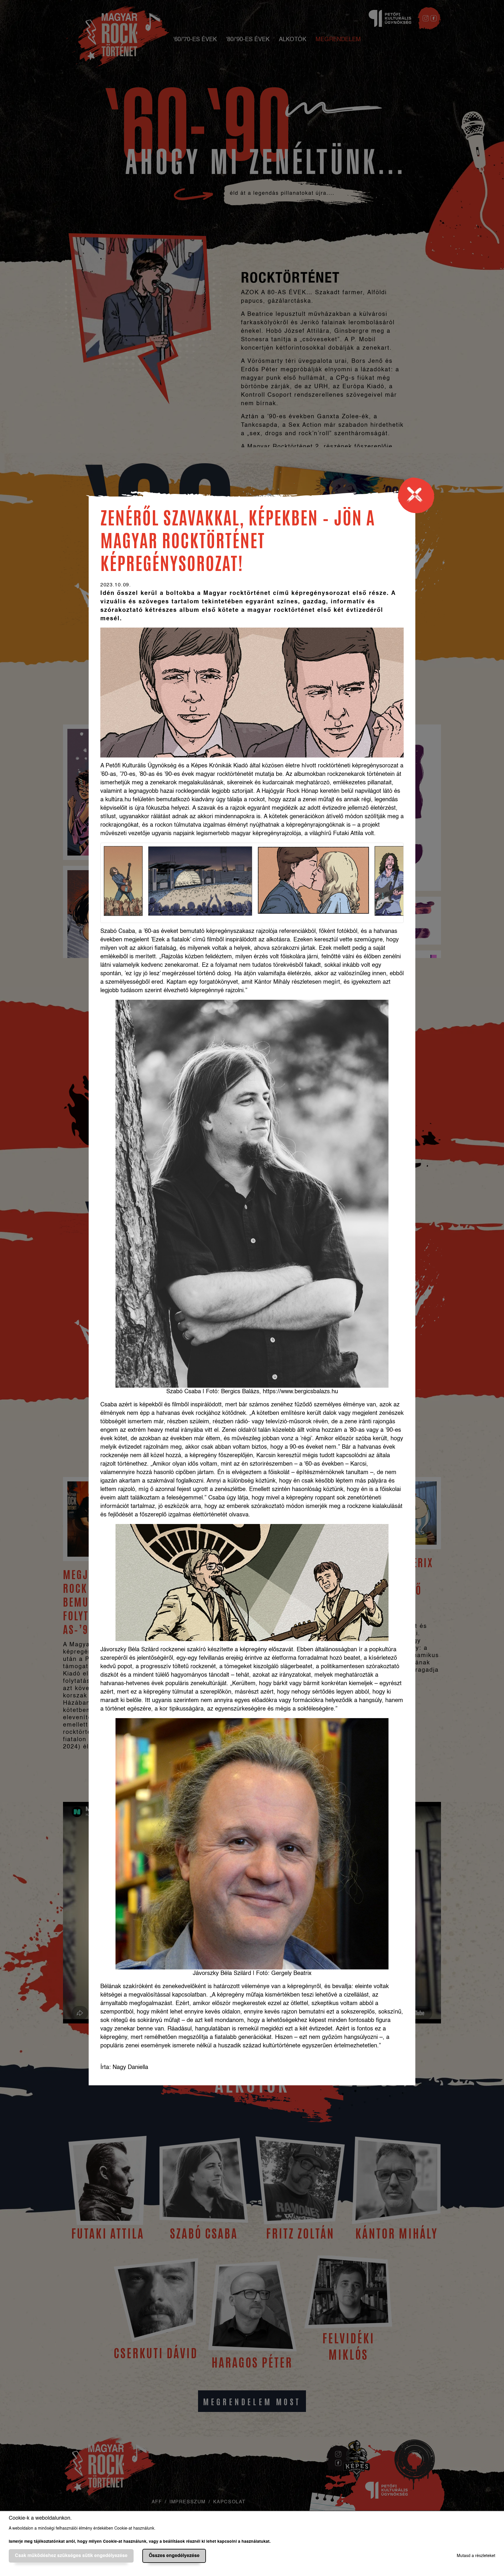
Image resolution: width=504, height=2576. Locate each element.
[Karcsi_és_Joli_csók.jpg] (313, 881)
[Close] (419, 498)
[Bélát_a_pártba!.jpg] (123, 881)
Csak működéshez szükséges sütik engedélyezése (71, 2556)
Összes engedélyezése (174, 2556)
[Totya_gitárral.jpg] (389, 881)
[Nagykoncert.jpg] (200, 881)
